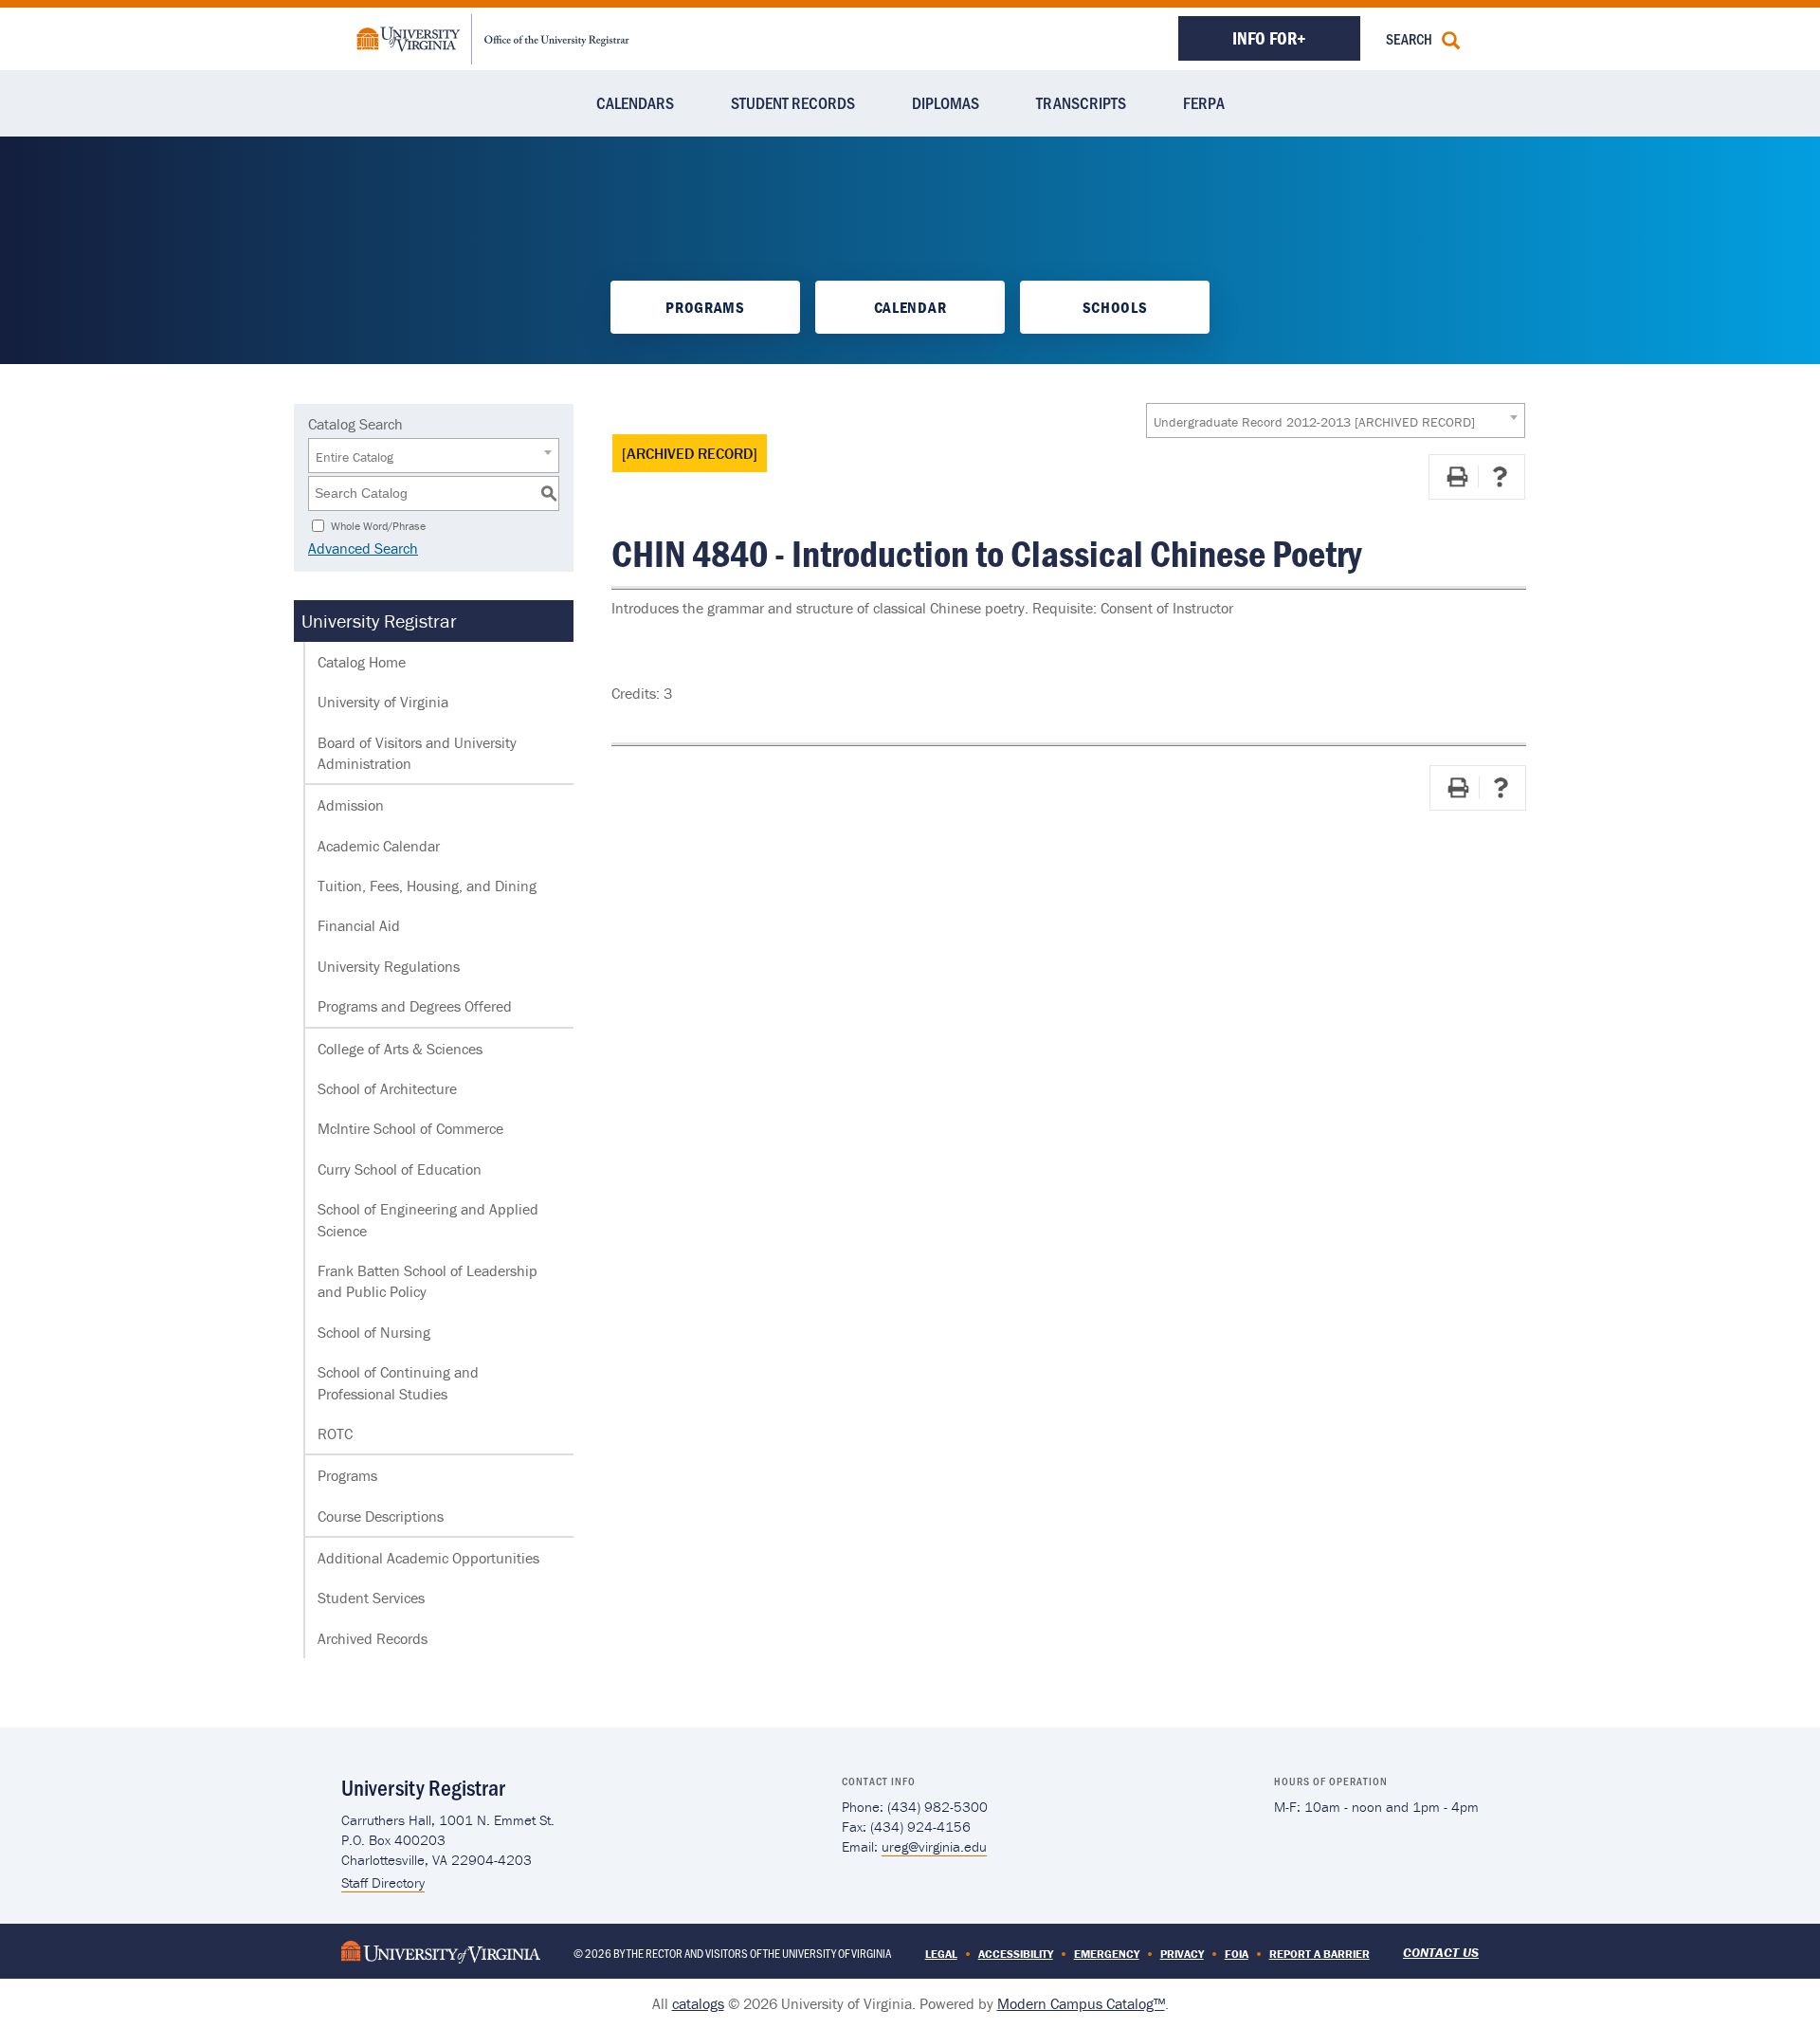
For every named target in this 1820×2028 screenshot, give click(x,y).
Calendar (910, 307)
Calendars (635, 102)
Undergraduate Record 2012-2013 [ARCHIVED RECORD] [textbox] (1314, 422)
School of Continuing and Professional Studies (398, 1382)
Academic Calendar (379, 846)
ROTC (335, 1434)
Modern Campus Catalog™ (1081, 2003)
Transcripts (1081, 102)
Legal (941, 1954)
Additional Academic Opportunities (428, 1558)
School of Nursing (374, 1332)
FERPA (1204, 102)
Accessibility (1016, 1954)
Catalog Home (362, 662)
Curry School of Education (400, 1169)
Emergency (1107, 1954)
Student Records (793, 102)
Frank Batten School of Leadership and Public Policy (428, 1281)
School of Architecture (387, 1088)
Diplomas (946, 102)
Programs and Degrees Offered (415, 1006)
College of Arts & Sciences (400, 1049)
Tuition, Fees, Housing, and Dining (427, 886)
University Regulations (389, 966)
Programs (705, 307)
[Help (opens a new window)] (1500, 477)
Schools (1115, 307)
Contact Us (1441, 1952)
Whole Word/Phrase (378, 525)
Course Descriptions (381, 1516)
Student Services (371, 1598)
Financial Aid (359, 925)
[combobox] (1336, 420)
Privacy (1182, 1954)
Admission (351, 805)
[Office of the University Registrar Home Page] (493, 37)
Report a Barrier (1319, 1954)
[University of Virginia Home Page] (441, 1950)
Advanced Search (363, 548)
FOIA (1237, 1954)
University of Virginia (383, 702)
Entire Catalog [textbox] (355, 457)
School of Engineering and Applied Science (428, 1219)
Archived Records (373, 1638)
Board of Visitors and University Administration (417, 753)
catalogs (698, 2003)
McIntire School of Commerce (410, 1128)
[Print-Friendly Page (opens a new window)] (1457, 477)
